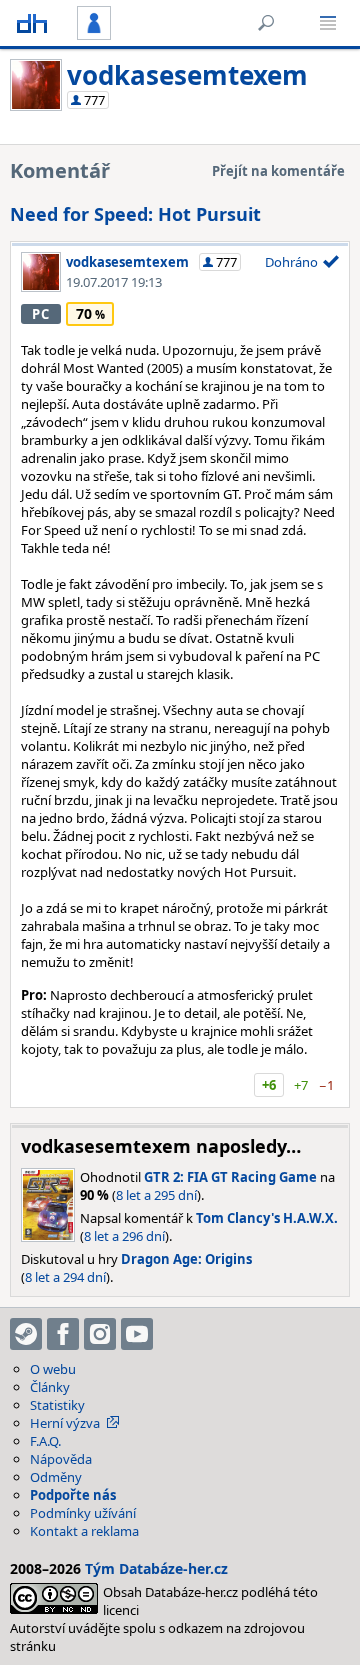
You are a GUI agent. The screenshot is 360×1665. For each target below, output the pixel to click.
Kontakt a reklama (84, 1531)
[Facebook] (63, 1334)
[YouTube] (137, 1334)
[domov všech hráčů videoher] (32, 23)
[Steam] (26, 1334)
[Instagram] (100, 1334)
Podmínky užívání (83, 1513)
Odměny (56, 1477)
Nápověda (61, 1459)
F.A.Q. (45, 1441)
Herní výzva (65, 1423)
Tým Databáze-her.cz (156, 1568)
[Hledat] (266, 23)
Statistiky (57, 1405)
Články (50, 1387)
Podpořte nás (73, 1495)
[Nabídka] (328, 23)
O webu (53, 1369)
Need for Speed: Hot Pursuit (135, 214)
